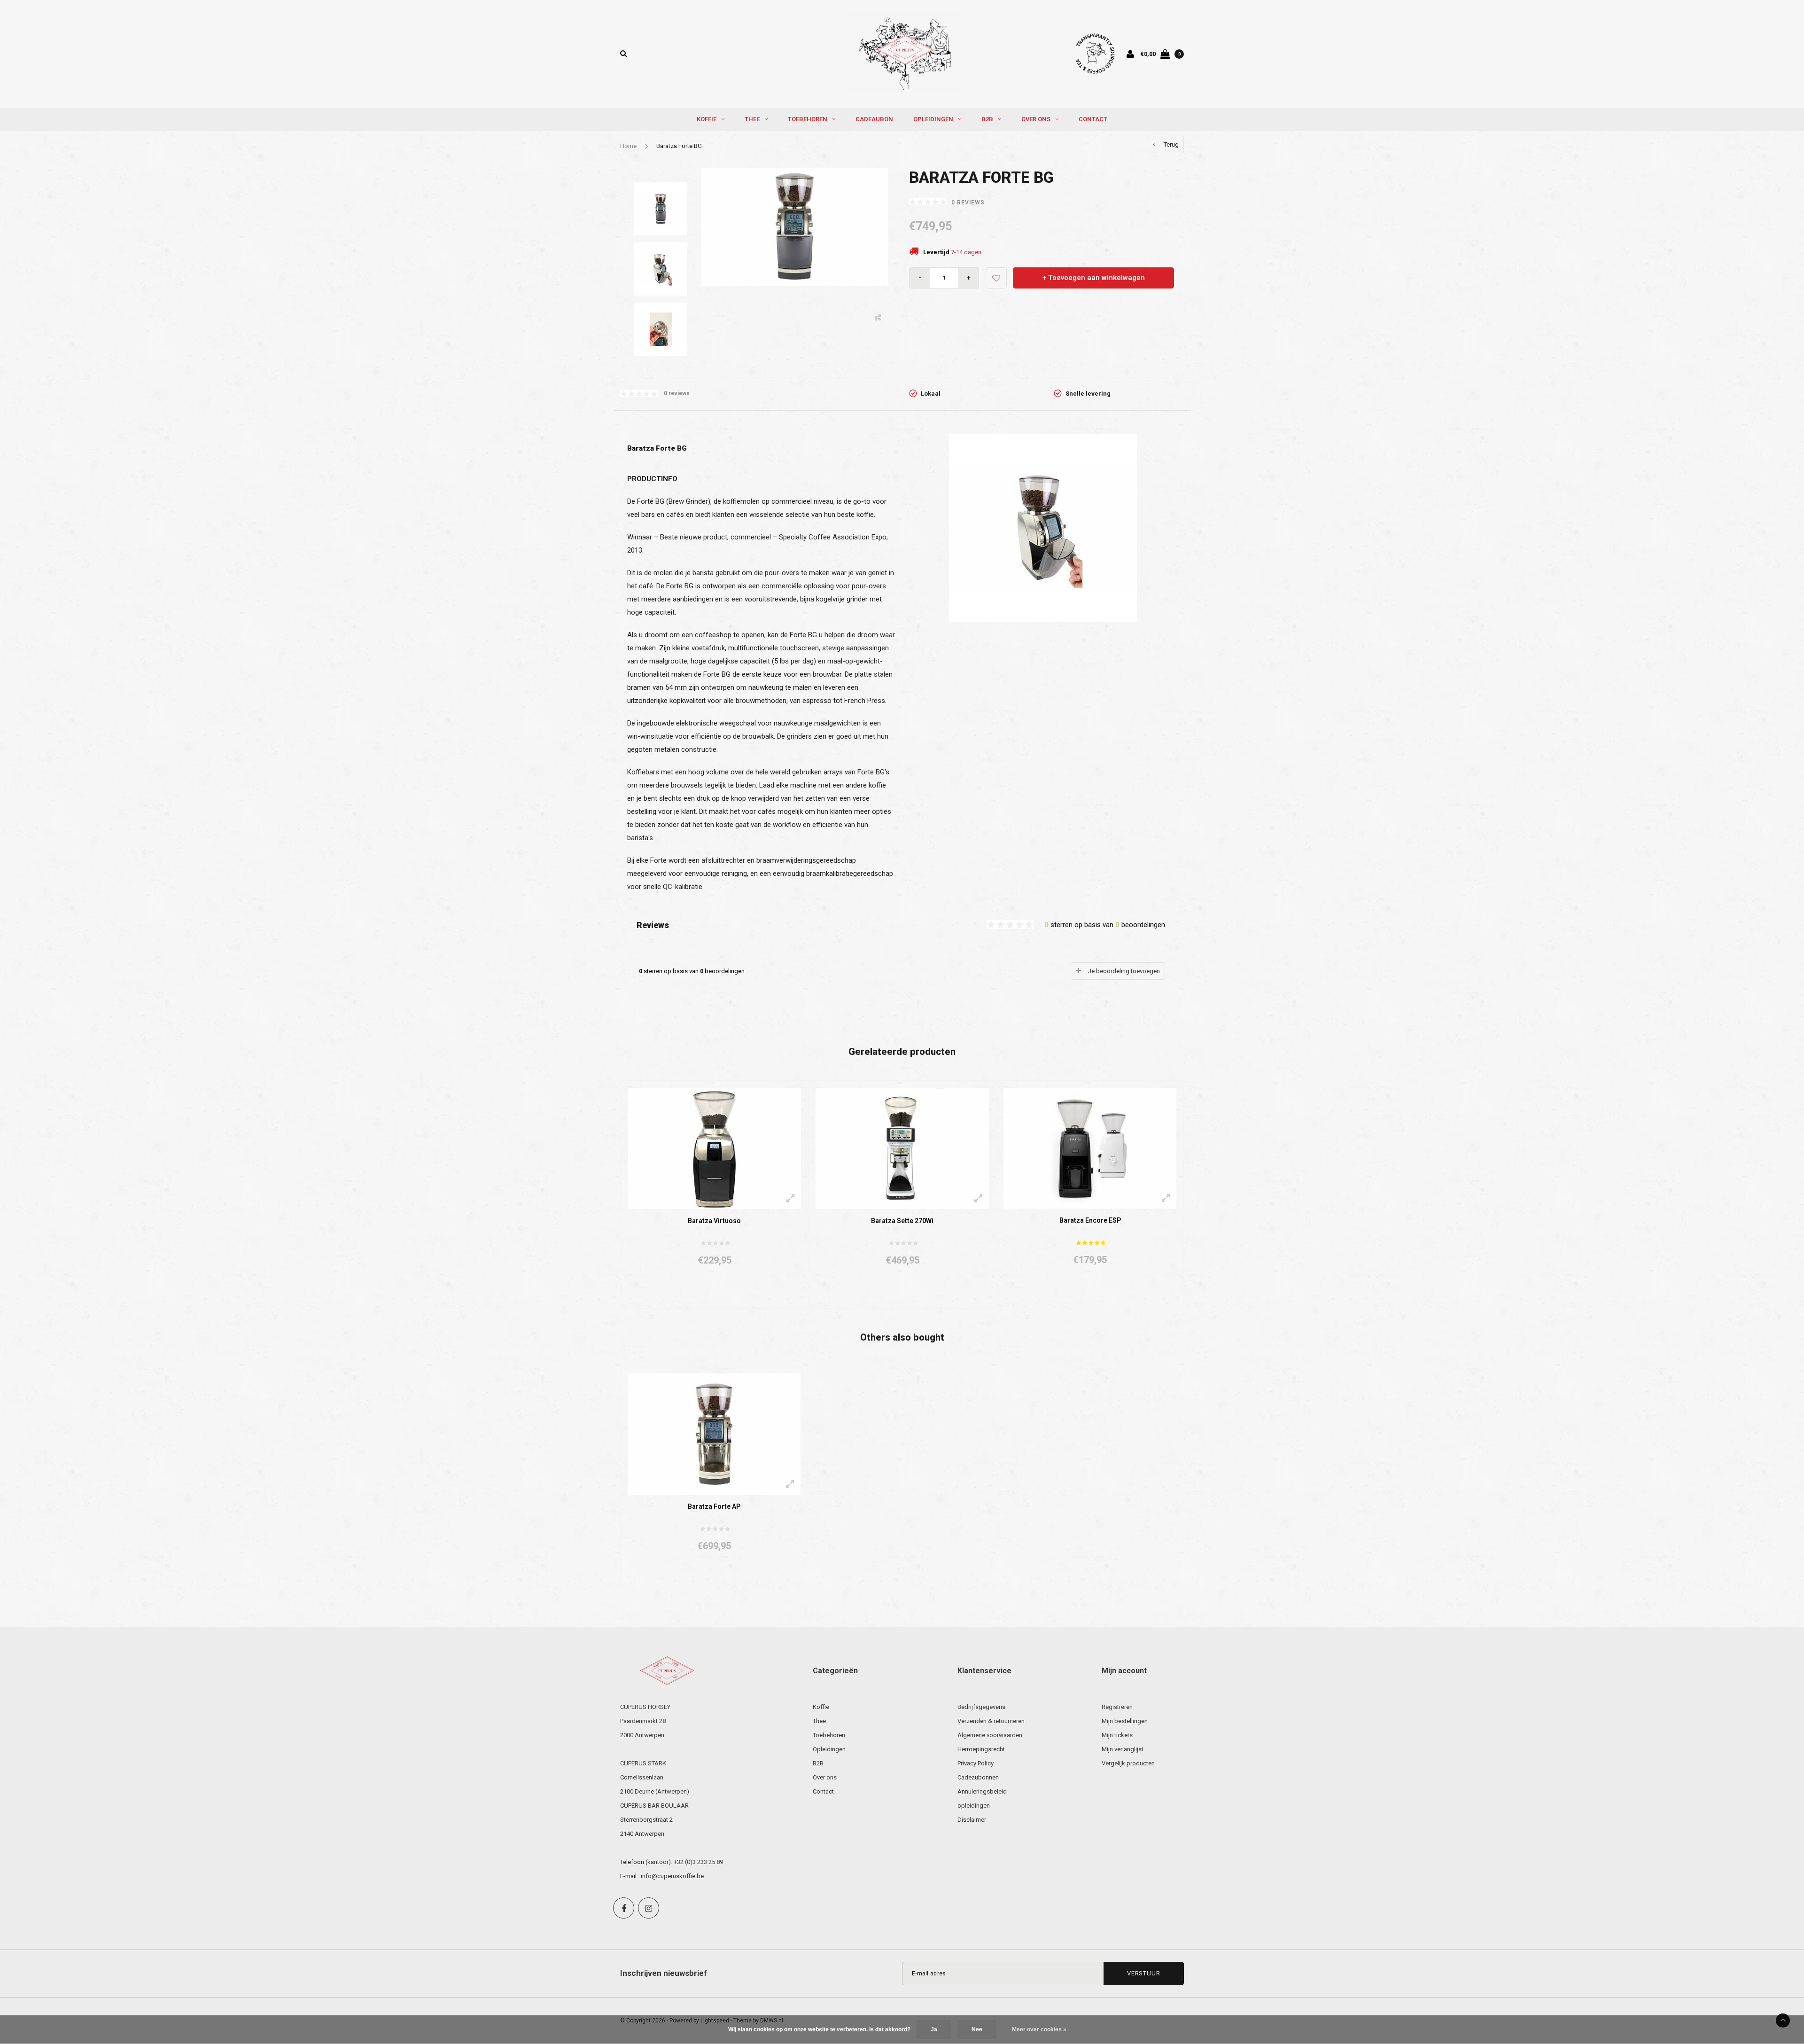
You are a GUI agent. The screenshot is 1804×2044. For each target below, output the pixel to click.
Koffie (707, 119)
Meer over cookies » (1039, 2029)
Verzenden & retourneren (991, 1721)
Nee (977, 2029)
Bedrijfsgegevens (981, 1707)
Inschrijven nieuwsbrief (664, 1973)
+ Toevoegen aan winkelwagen (1094, 278)
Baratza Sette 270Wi (902, 1221)
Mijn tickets (1117, 1735)
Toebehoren (808, 119)
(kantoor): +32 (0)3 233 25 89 (684, 1862)
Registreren (1117, 1707)
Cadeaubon (874, 119)
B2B (987, 119)
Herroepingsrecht (981, 1749)
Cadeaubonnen (978, 1777)
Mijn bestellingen (1125, 1721)
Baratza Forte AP (714, 1506)
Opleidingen (933, 119)
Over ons (1036, 119)
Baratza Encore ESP (1090, 1220)
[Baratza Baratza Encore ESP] (1090, 1148)
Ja (934, 2029)
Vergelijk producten (1128, 1763)
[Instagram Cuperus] (649, 1908)
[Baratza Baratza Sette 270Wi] (902, 1148)
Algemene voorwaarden (990, 1735)
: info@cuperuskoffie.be (671, 1876)
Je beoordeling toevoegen (1124, 971)
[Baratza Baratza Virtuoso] (714, 1148)
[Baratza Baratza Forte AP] (714, 1433)
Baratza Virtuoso (714, 1221)
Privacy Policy (976, 1763)
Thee (752, 119)
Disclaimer (972, 1820)
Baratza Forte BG (679, 146)
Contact (1093, 119)
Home (628, 146)
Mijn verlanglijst (1123, 1749)
